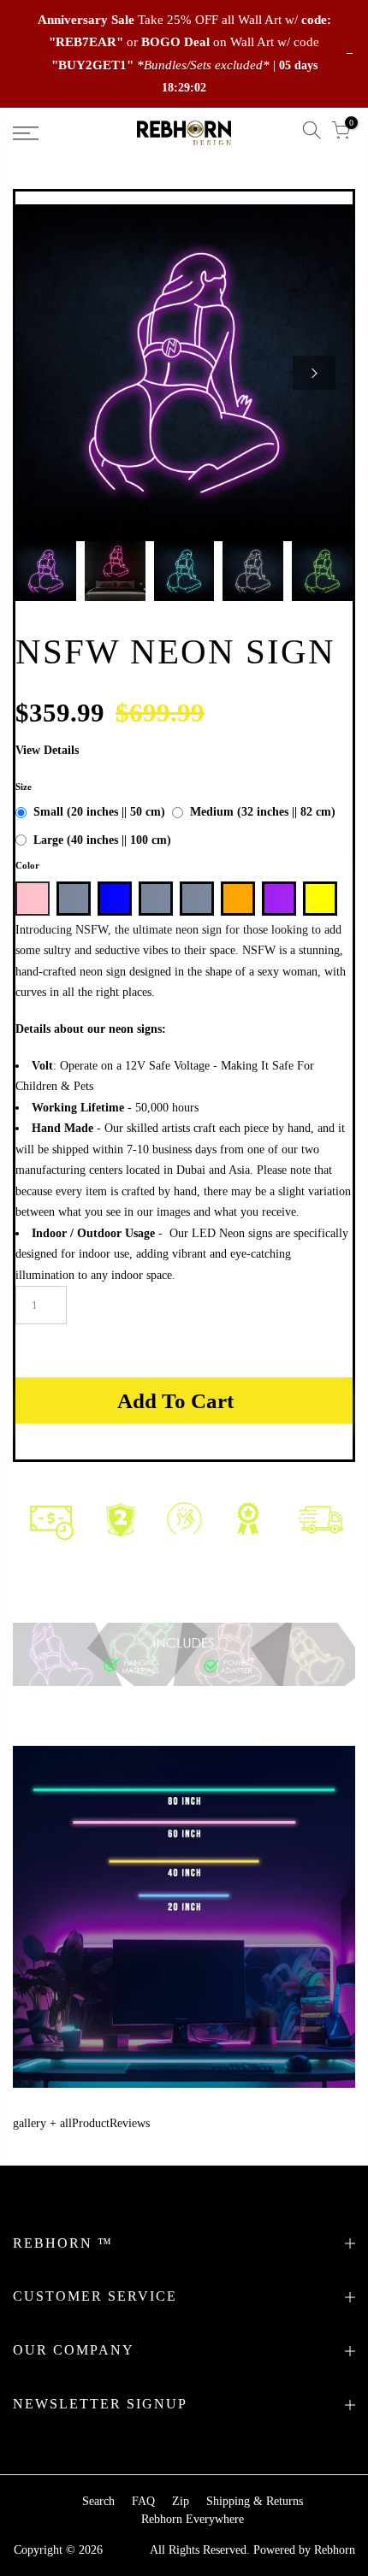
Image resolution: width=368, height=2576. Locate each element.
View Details (47, 750)
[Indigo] (197, 899)
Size (24, 787)
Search (98, 2501)
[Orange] (238, 899)
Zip (181, 2501)
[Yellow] (320, 899)
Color (27, 865)
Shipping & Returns (255, 2501)
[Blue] (115, 899)
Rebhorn (335, 2550)
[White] (156, 899)
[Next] (314, 373)
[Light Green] (74, 899)
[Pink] (33, 899)
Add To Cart (175, 1401)
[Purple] (279, 899)
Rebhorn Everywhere (193, 2519)
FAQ (143, 2501)
